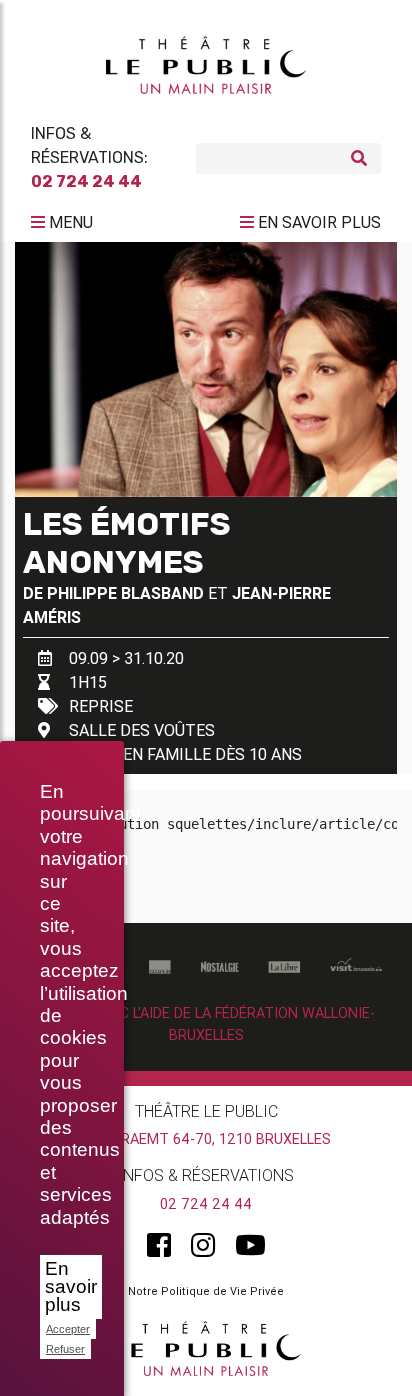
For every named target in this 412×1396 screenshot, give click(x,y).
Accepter (68, 1329)
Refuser (65, 1349)
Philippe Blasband (125, 593)
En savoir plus (71, 1286)
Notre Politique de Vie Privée (206, 1291)
